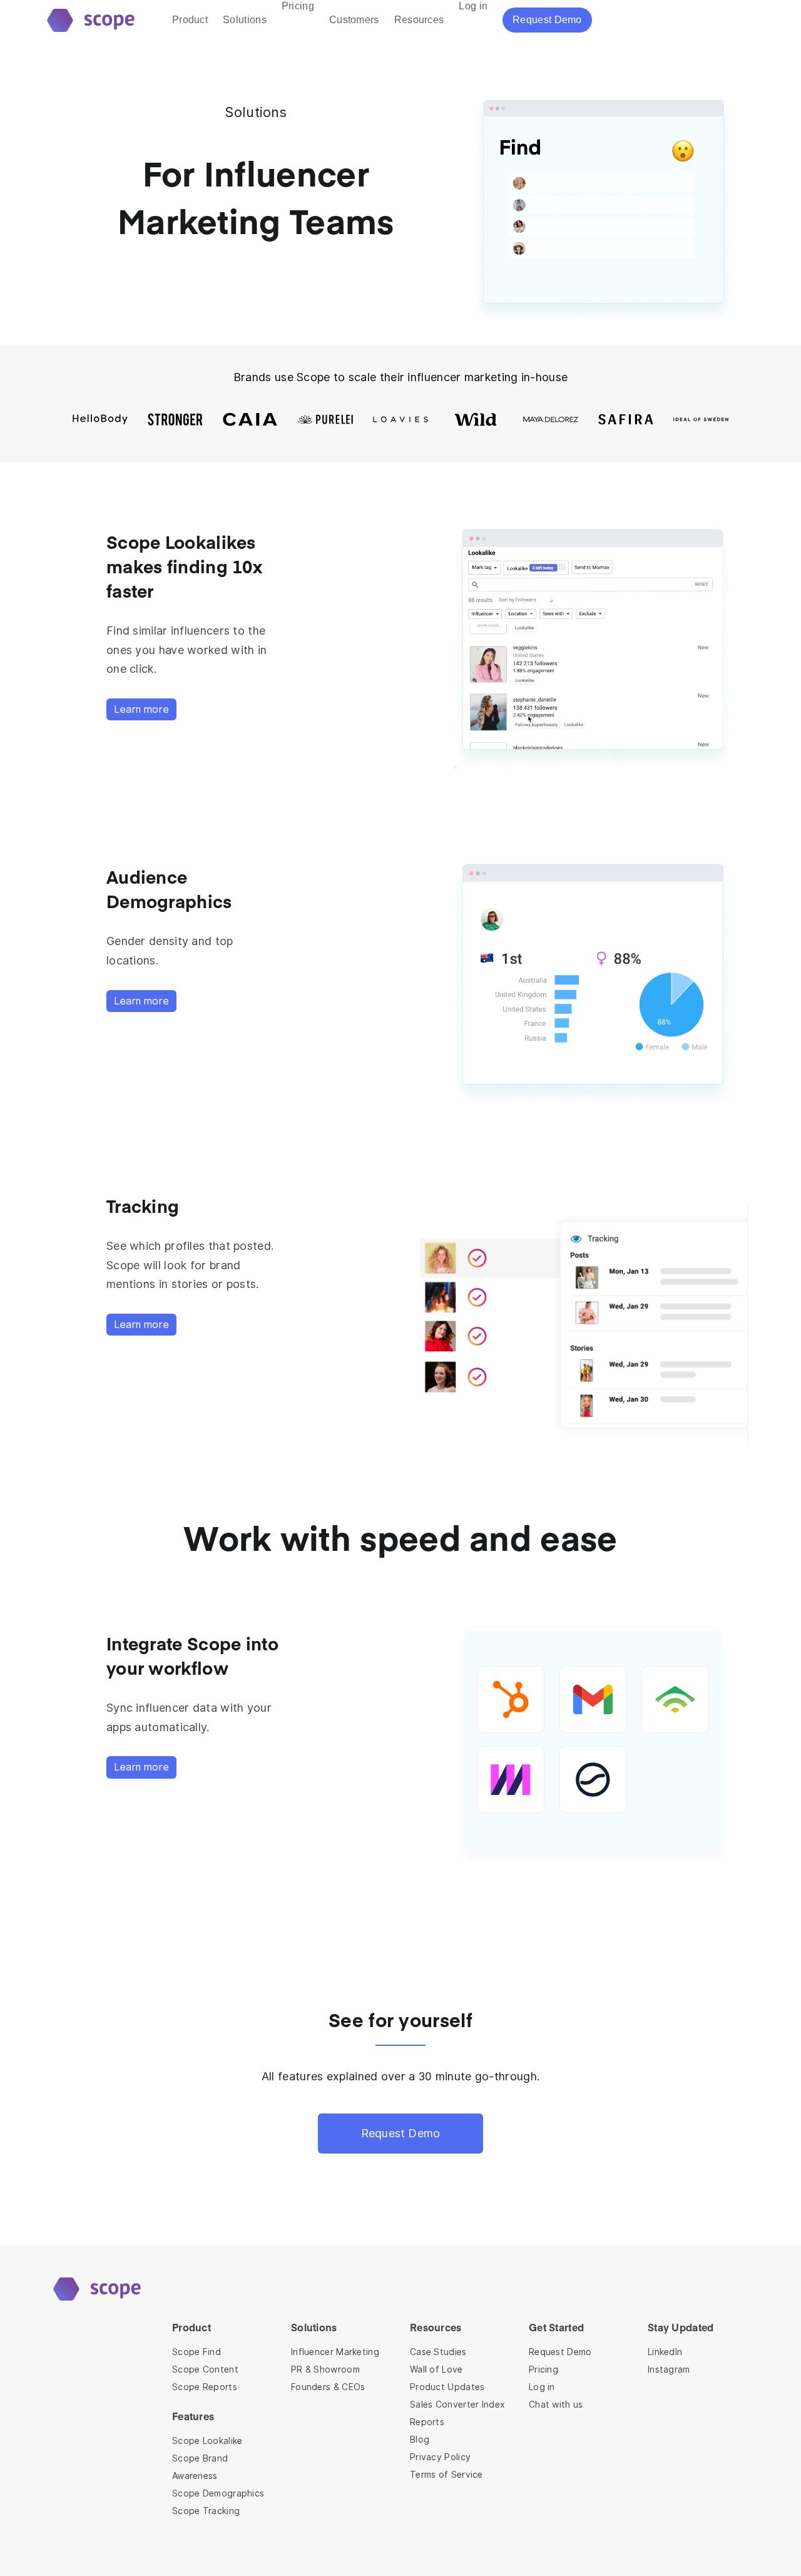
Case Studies (438, 2352)
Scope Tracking (206, 2511)
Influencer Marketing (335, 2352)
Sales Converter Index (457, 2405)
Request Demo (400, 2133)
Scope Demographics (218, 2493)
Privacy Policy (440, 2457)
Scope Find (196, 2352)
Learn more (141, 709)
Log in (542, 2387)
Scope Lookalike (207, 2441)
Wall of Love (436, 2369)
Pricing (543, 2369)
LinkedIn (665, 2352)
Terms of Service (446, 2475)
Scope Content (205, 2369)
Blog (420, 2440)
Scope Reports (205, 2387)
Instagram (669, 2369)
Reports (427, 2422)
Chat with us (556, 2405)
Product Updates (447, 2387)
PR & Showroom (325, 2369)
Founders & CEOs (328, 2387)
